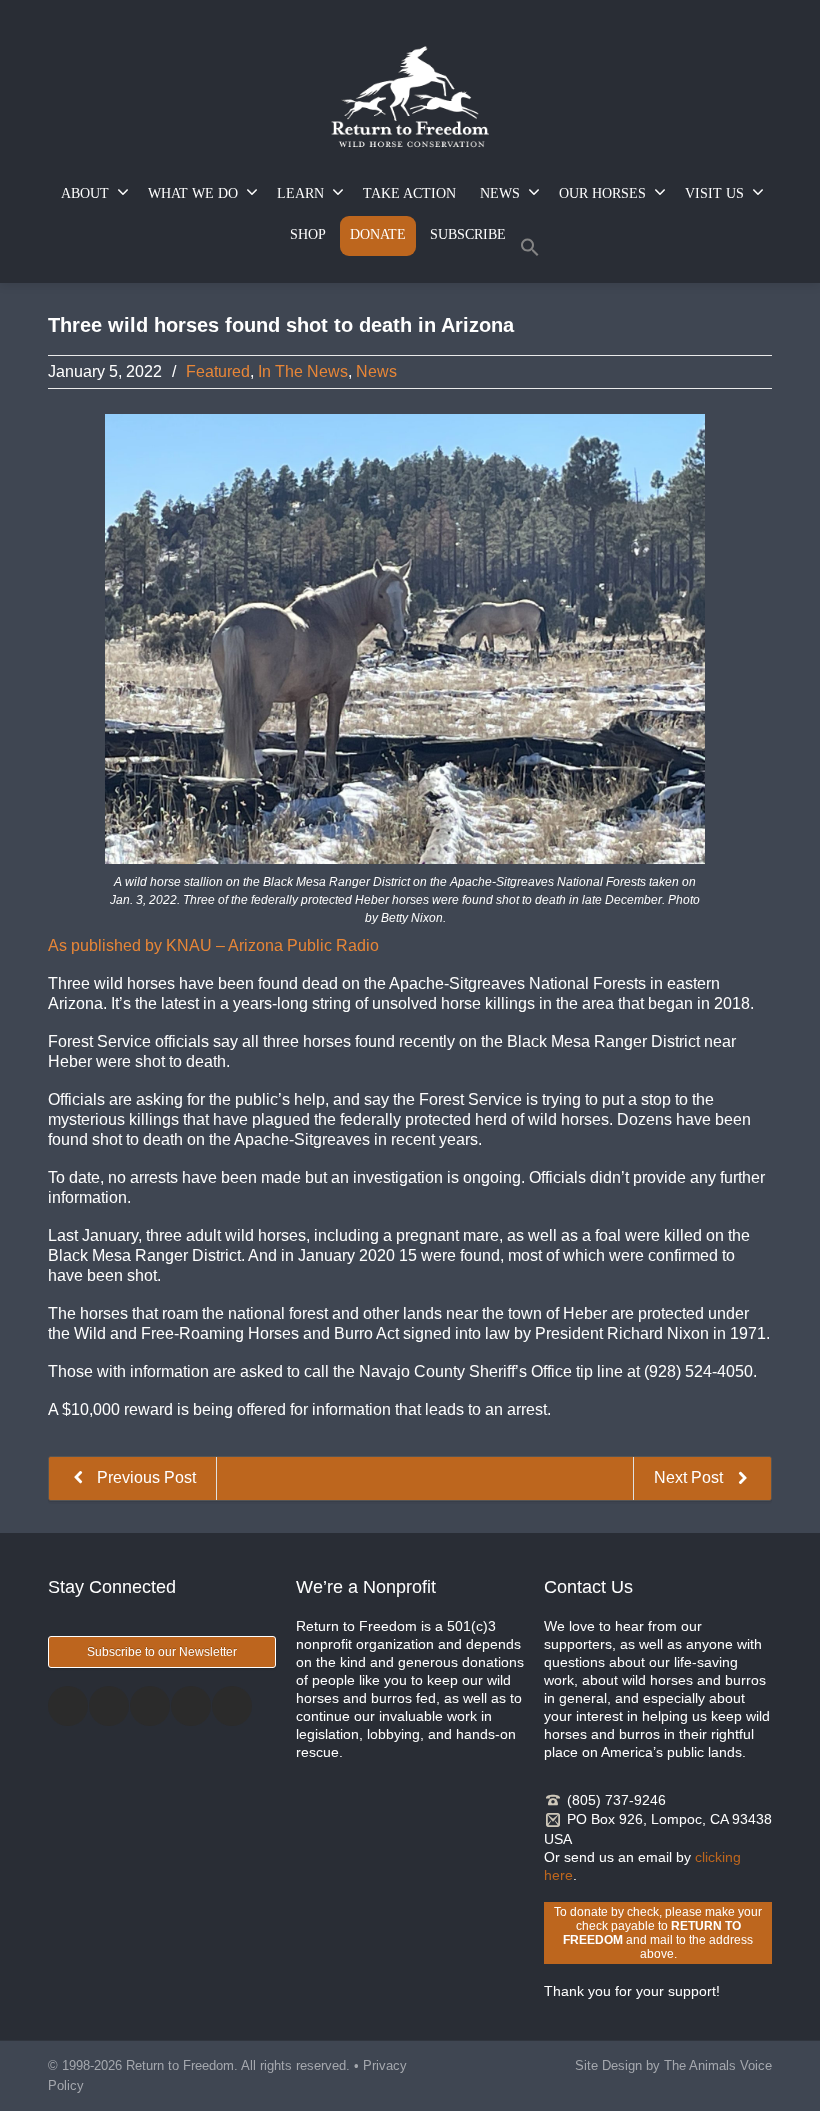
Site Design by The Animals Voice (673, 2065)
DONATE (378, 234)
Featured (218, 371)
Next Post (690, 1477)
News (376, 371)
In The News (303, 371)
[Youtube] (232, 1706)
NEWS (500, 193)
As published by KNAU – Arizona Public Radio (213, 945)
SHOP (308, 234)
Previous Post (144, 1477)
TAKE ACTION (409, 193)
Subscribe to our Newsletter (162, 1652)
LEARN (300, 193)
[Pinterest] (191, 1706)
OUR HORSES (602, 193)
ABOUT (85, 193)
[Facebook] (68, 1706)
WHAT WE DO (193, 193)
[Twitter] (109, 1706)
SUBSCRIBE (468, 234)
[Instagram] (150, 1706)
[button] (530, 251)
